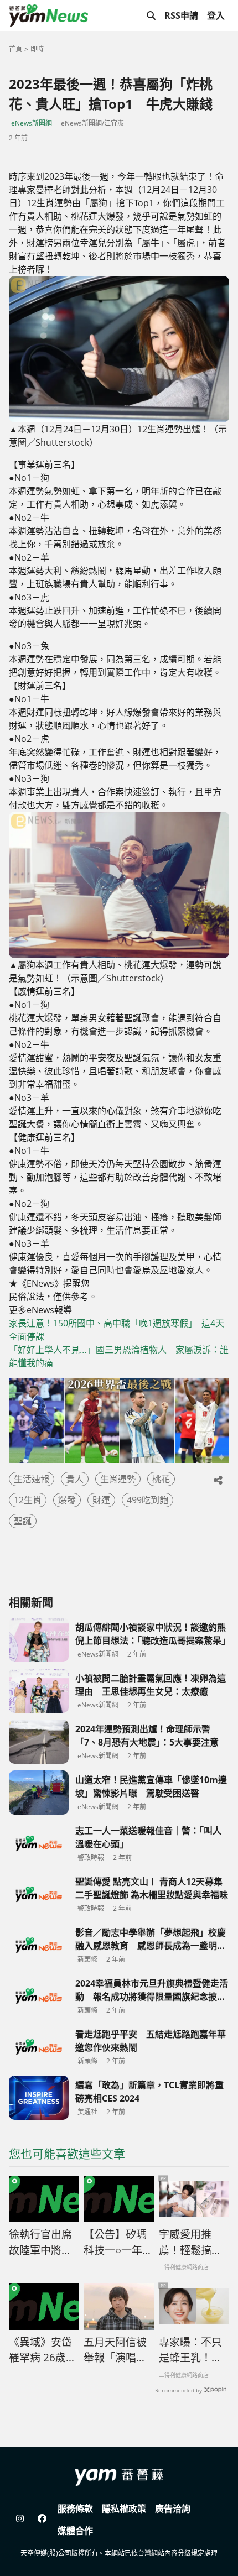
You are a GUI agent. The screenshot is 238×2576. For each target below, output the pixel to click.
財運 (101, 1500)
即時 (37, 49)
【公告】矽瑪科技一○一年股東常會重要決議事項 (118, 2243)
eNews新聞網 (32, 123)
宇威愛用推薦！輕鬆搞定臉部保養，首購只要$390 (190, 2243)
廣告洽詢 (173, 2509)
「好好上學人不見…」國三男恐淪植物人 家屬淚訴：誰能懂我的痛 (119, 1356)
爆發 (67, 1500)
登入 (216, 15)
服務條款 (75, 2509)
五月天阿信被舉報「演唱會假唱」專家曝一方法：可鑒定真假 (115, 2350)
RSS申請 (181, 15)
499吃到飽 (148, 1500)
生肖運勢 (118, 1479)
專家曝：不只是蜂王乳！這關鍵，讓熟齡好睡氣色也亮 (190, 2350)
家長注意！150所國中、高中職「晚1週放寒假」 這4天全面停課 (117, 1330)
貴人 (75, 1479)
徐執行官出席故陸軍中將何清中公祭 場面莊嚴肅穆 (40, 2243)
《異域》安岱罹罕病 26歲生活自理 (43, 2350)
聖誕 (23, 1521)
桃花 (161, 1479)
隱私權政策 (124, 2509)
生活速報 (32, 1479)
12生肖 (28, 1500)
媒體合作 (75, 2531)
